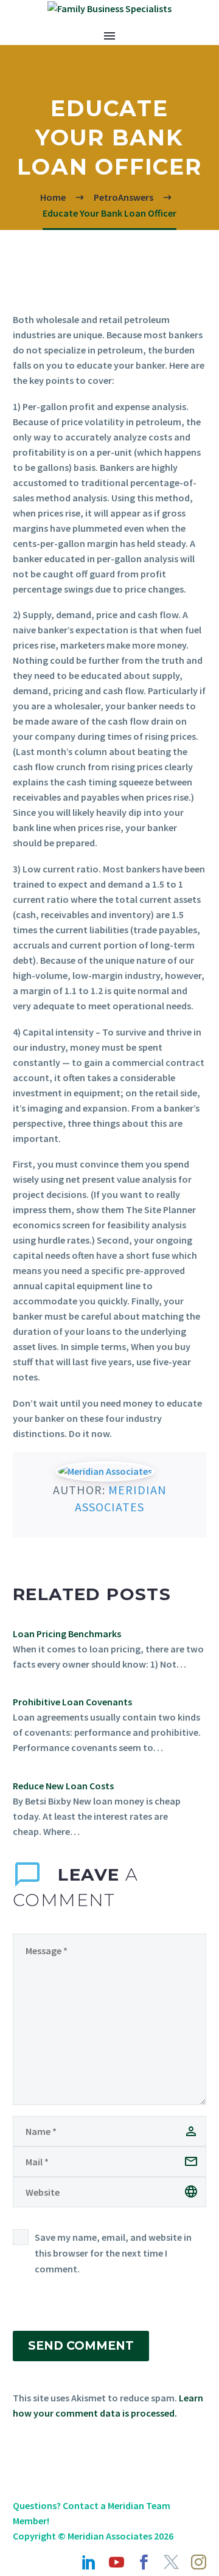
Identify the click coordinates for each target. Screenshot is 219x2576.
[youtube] (116, 2562)
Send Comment (81, 2346)
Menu (109, 36)
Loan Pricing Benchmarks (67, 1634)
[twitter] (171, 2562)
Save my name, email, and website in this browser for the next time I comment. (113, 2253)
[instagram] (199, 2562)
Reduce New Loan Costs (63, 1786)
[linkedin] (89, 2562)
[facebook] (144, 2562)
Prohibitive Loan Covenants (72, 1702)
